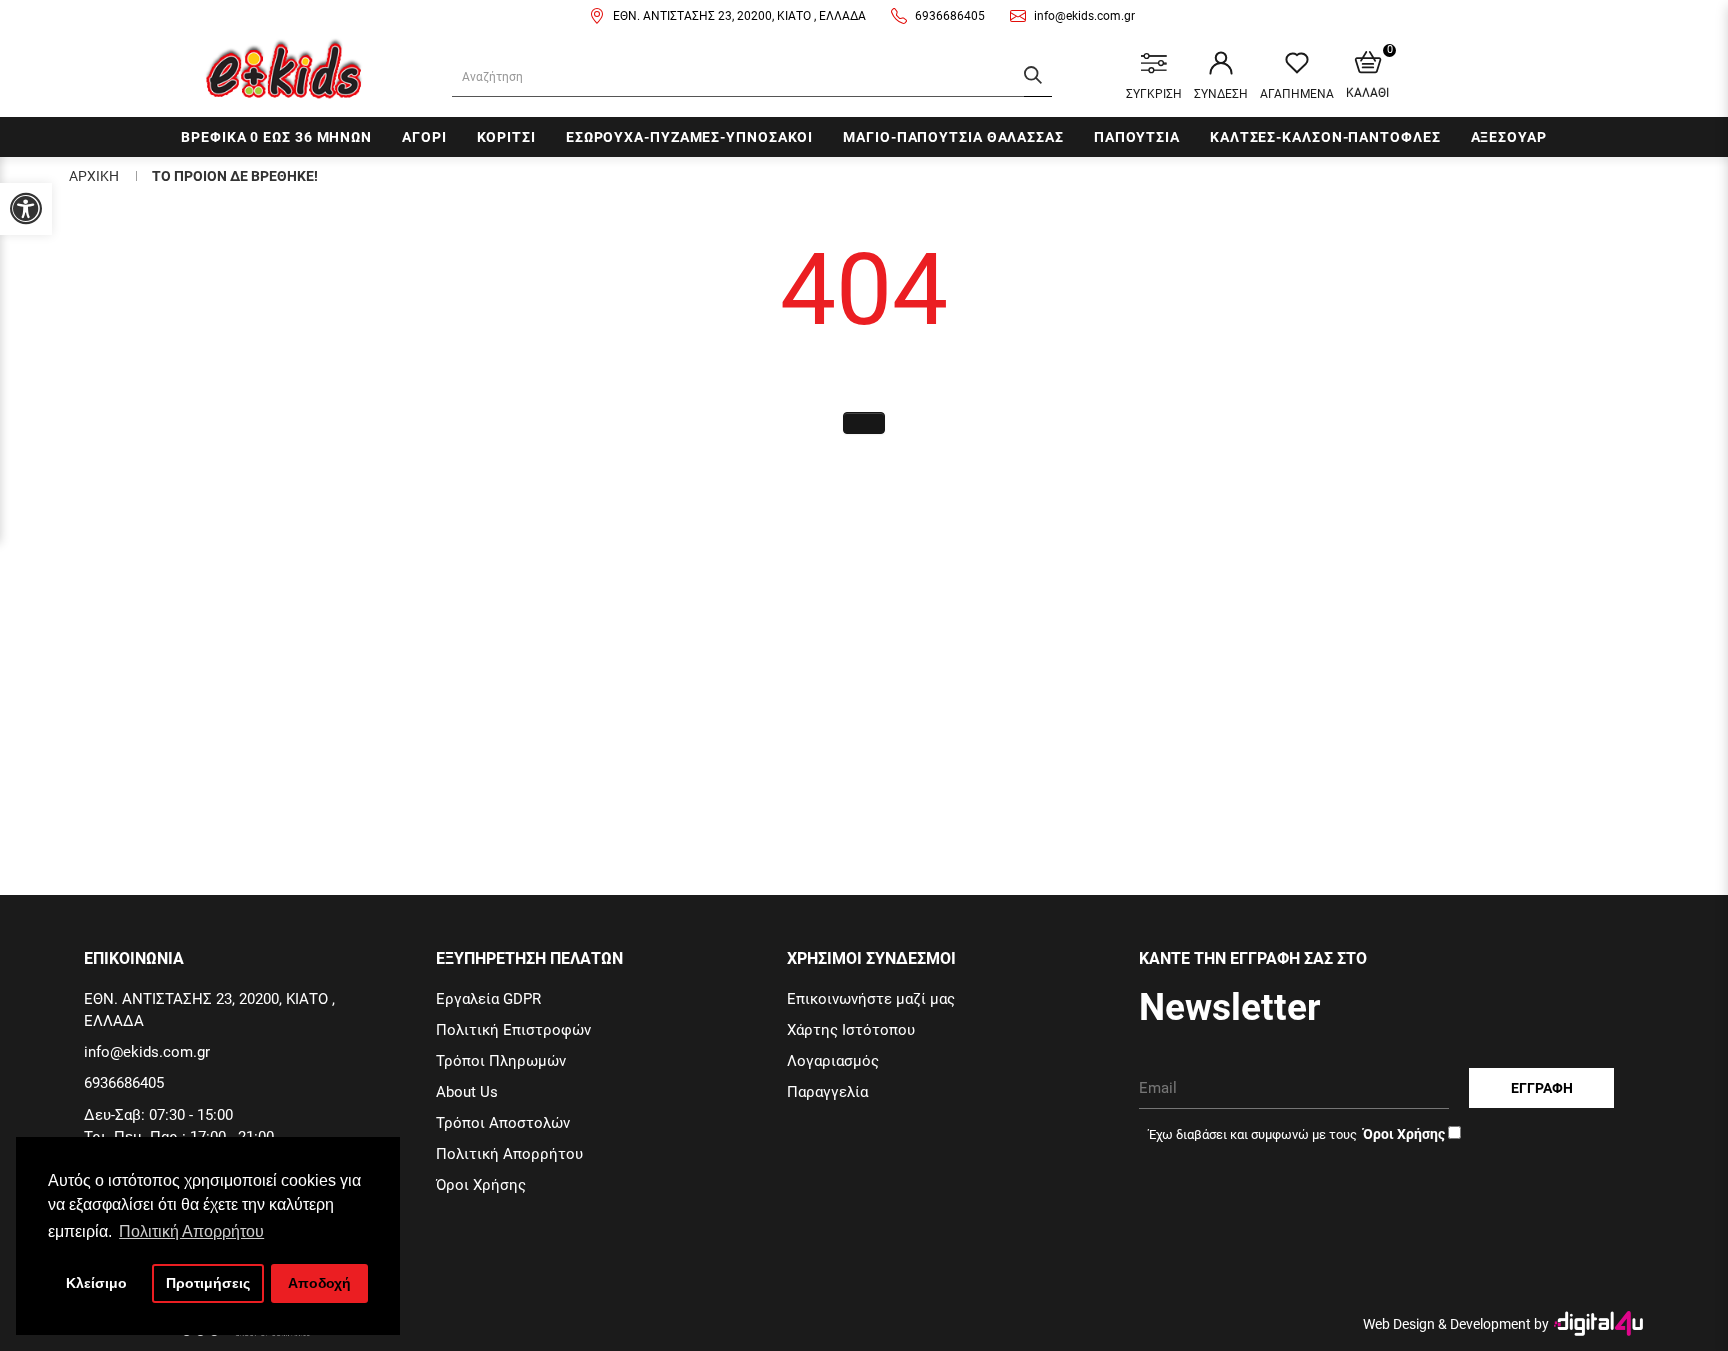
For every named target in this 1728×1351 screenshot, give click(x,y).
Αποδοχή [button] (319, 1283)
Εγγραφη (1542, 1088)
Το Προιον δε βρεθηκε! (235, 176)
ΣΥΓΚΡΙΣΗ (1154, 94)
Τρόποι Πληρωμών (501, 1061)
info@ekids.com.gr (1084, 16)
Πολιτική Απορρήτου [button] (191, 1231)
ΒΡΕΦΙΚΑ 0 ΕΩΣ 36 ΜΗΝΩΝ (276, 137)
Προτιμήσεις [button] (208, 1283)
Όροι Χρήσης (481, 1185)
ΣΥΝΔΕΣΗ (1221, 94)
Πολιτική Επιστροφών (513, 1030)
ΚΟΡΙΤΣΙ (506, 137)
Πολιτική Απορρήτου (509, 1154)
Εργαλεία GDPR (488, 999)
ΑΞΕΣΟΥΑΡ (1509, 137)
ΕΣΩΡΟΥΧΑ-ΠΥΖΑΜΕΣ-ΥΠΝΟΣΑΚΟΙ (689, 137)
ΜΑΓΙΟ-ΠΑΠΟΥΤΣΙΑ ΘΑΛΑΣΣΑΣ (953, 137)
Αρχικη (94, 176)
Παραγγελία (827, 1092)
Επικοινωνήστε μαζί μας (871, 999)
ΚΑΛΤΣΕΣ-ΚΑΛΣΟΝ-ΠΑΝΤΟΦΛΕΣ (1325, 137)
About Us (467, 1092)
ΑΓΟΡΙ (424, 137)
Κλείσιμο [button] (96, 1283)
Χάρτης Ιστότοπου (851, 1030)
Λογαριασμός (833, 1061)
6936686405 (950, 16)
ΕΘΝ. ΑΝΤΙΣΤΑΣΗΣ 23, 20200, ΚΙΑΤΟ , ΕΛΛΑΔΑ (739, 16)
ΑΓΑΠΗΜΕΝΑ (1297, 94)
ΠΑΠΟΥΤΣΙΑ (1137, 137)
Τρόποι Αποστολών (503, 1123)
